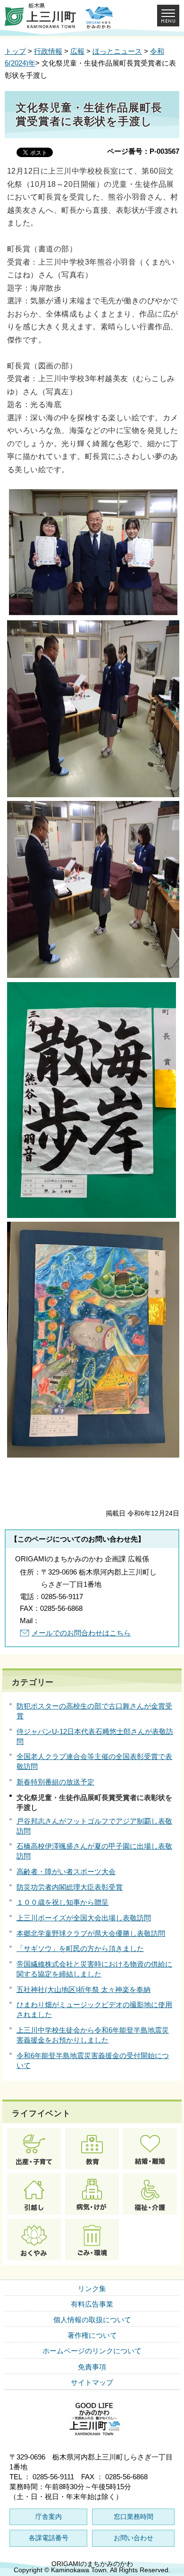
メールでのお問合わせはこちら (81, 1633)
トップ (15, 51)
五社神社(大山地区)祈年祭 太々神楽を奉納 (84, 1989)
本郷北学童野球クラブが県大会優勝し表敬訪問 (91, 1933)
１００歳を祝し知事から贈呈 (63, 1902)
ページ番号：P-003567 (143, 151)
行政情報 (48, 51)
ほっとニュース (117, 51)
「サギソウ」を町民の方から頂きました (80, 1948)
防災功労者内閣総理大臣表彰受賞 (70, 1887)
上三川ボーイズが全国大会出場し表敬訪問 (84, 1918)
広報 (77, 51)
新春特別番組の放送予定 (55, 1782)
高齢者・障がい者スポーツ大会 (66, 1872)
